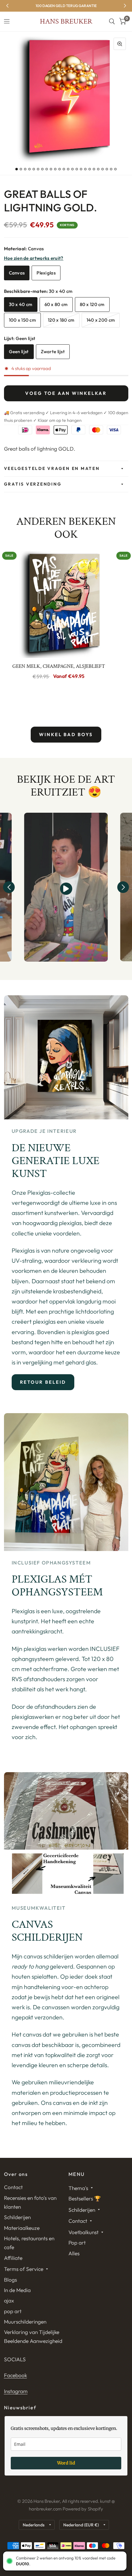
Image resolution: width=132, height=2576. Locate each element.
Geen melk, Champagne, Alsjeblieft (59, 666)
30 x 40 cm (21, 304)
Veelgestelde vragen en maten (52, 468)
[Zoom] (120, 44)
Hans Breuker (66, 21)
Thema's (78, 2188)
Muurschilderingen (25, 2322)
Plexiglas (46, 273)
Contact (13, 2187)
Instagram (16, 2391)
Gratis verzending (33, 484)
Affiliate (13, 2258)
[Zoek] (112, 21)
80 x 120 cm (92, 304)
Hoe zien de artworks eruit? (34, 258)
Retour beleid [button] (43, 1382)
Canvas (17, 273)
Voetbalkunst (83, 2232)
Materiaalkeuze (22, 2228)
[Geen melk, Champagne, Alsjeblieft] (59, 603)
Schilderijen (17, 2217)
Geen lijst (19, 352)
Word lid (66, 2463)
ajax (9, 2300)
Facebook (16, 2375)
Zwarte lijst (53, 352)
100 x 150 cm (23, 320)
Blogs (10, 2280)
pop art (13, 2311)
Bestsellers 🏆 (85, 2198)
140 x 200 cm (101, 320)
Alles (74, 2253)
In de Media (17, 2290)
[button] (9, 887)
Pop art (77, 2243)
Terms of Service (24, 2269)
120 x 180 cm (61, 320)
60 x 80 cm (56, 304)
